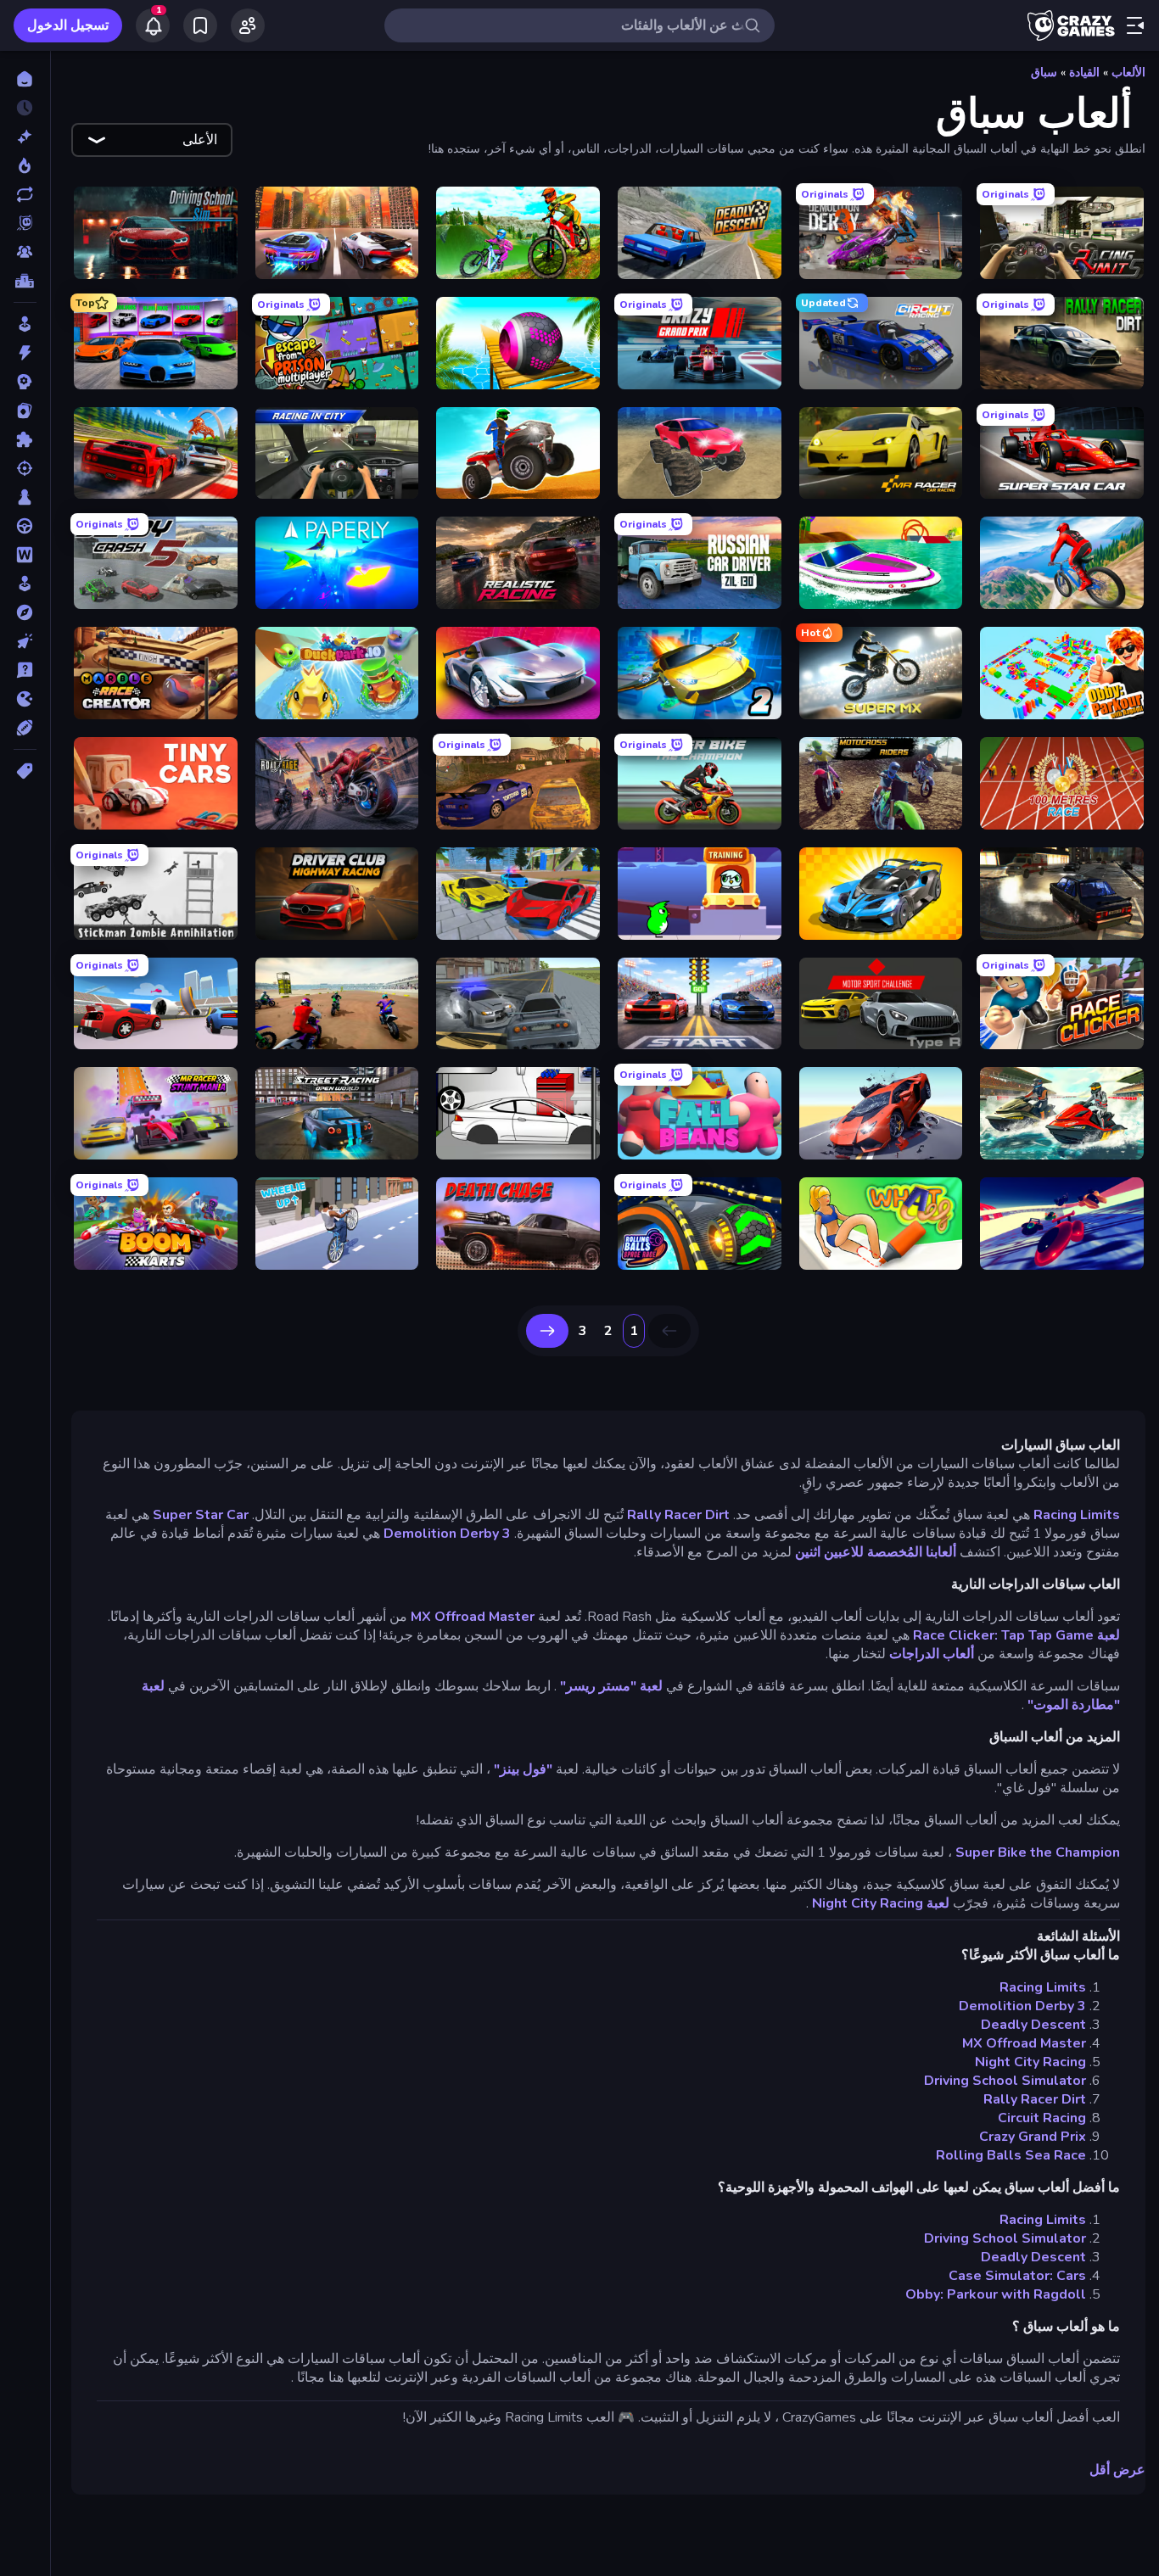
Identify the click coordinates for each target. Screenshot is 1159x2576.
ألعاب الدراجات (932, 1654)
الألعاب (1128, 73)
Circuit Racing (1042, 2118)
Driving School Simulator (1005, 2081)
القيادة (1084, 73)
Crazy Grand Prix (1033, 2137)
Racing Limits (1077, 1515)
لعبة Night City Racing (881, 1903)
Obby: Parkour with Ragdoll (996, 2294)
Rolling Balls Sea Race (1011, 2155)
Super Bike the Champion (1038, 1852)
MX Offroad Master (473, 1617)
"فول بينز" (523, 1769)
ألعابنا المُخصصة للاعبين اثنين (876, 1552)
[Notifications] (153, 25)
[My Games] (200, 25)
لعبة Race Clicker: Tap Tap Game (1016, 1635)
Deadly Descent (1033, 2025)
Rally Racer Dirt (678, 1515)
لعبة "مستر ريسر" (611, 1686)
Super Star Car (201, 1515)
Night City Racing (1030, 2062)
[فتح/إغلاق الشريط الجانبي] (1135, 25)
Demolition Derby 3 (447, 1534)
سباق (1044, 73)
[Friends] (248, 25)
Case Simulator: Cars (1017, 2276)
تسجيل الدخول (68, 25)
